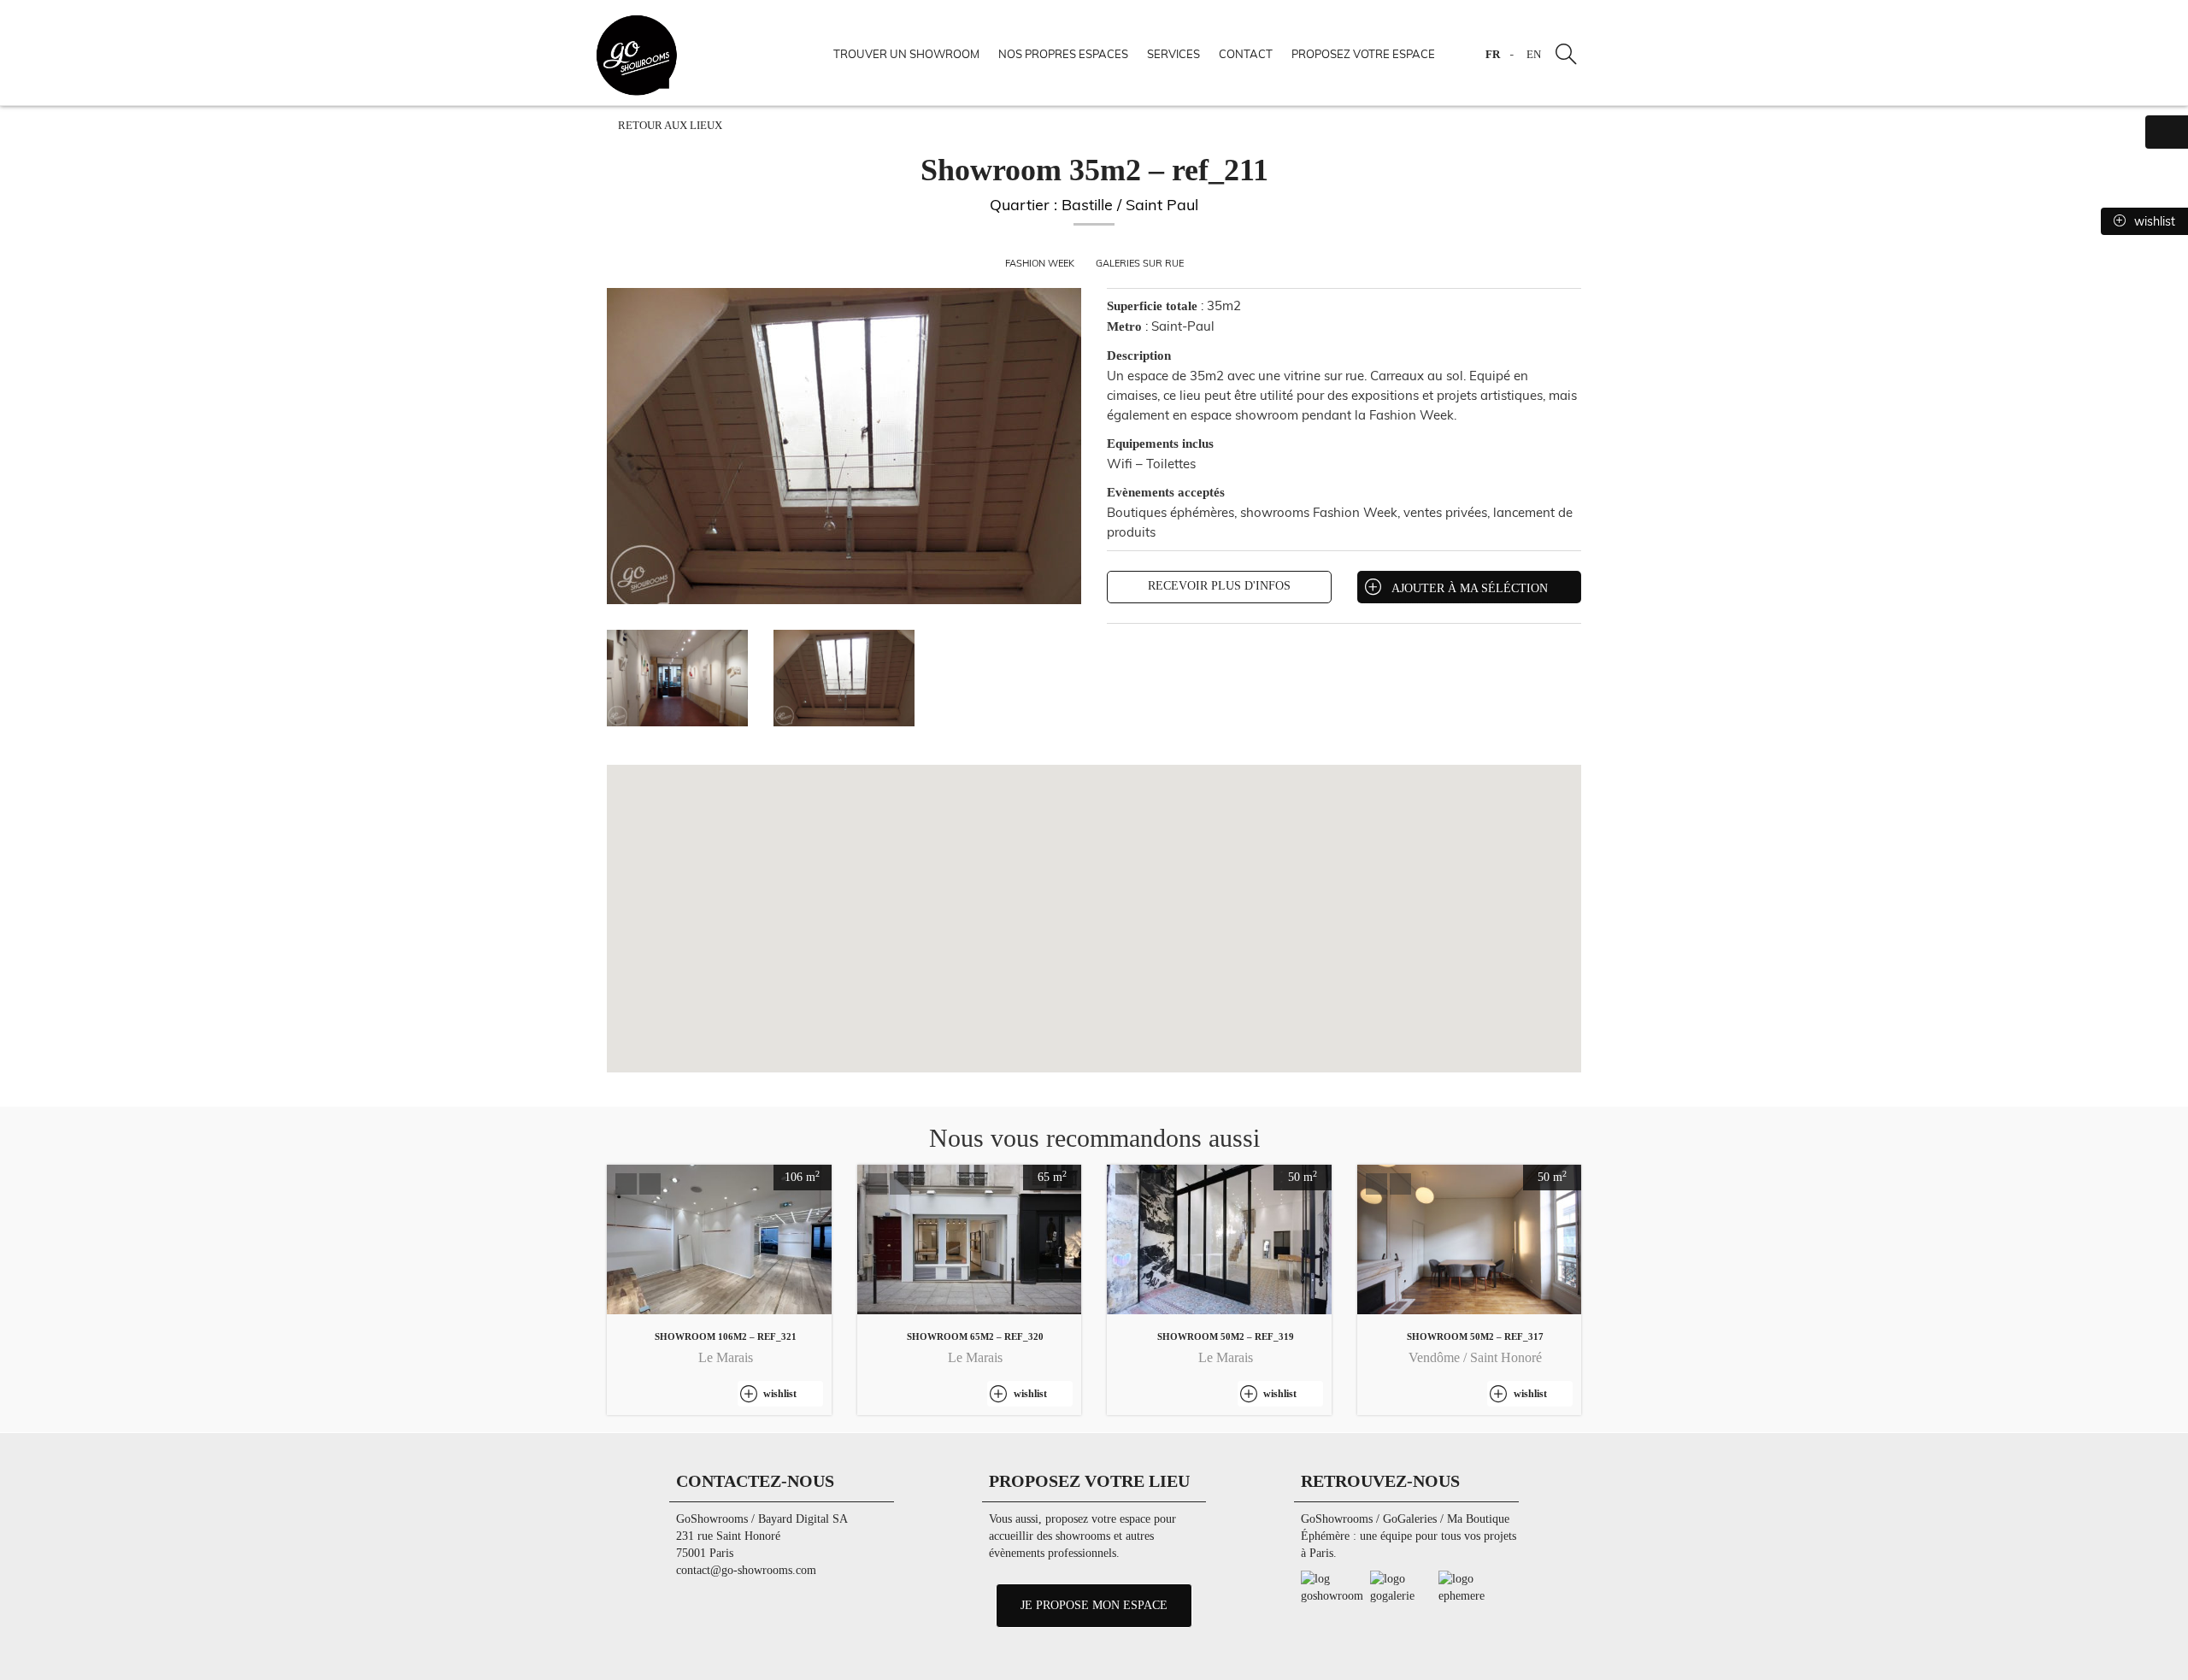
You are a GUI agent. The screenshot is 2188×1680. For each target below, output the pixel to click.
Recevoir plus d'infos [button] (1219, 586)
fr (1493, 55)
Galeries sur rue (1140, 263)
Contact (1246, 54)
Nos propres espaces (1063, 54)
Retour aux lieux (669, 126)
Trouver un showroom (906, 54)
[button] (626, 1184)
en (1534, 55)
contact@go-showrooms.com (746, 1570)
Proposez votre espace (1363, 54)
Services (1173, 54)
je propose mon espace (1094, 1605)
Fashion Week (1041, 263)
